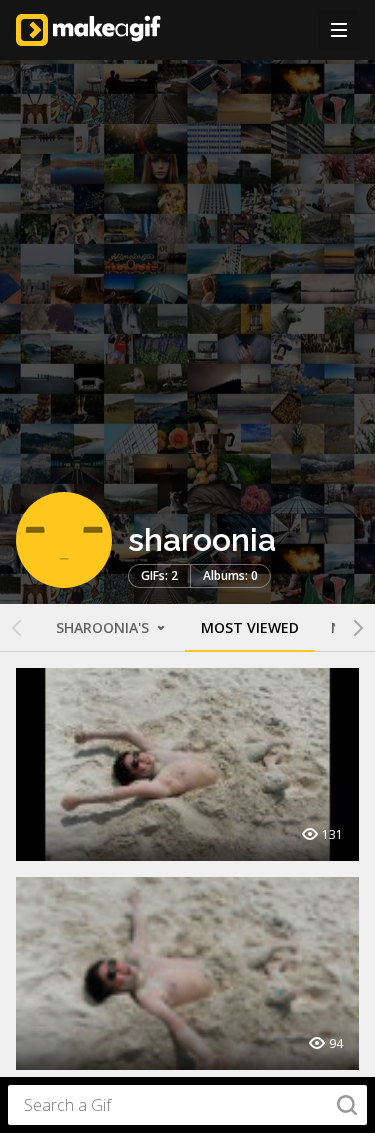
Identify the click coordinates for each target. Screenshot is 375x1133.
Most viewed (250, 627)
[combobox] (187, 1105)
